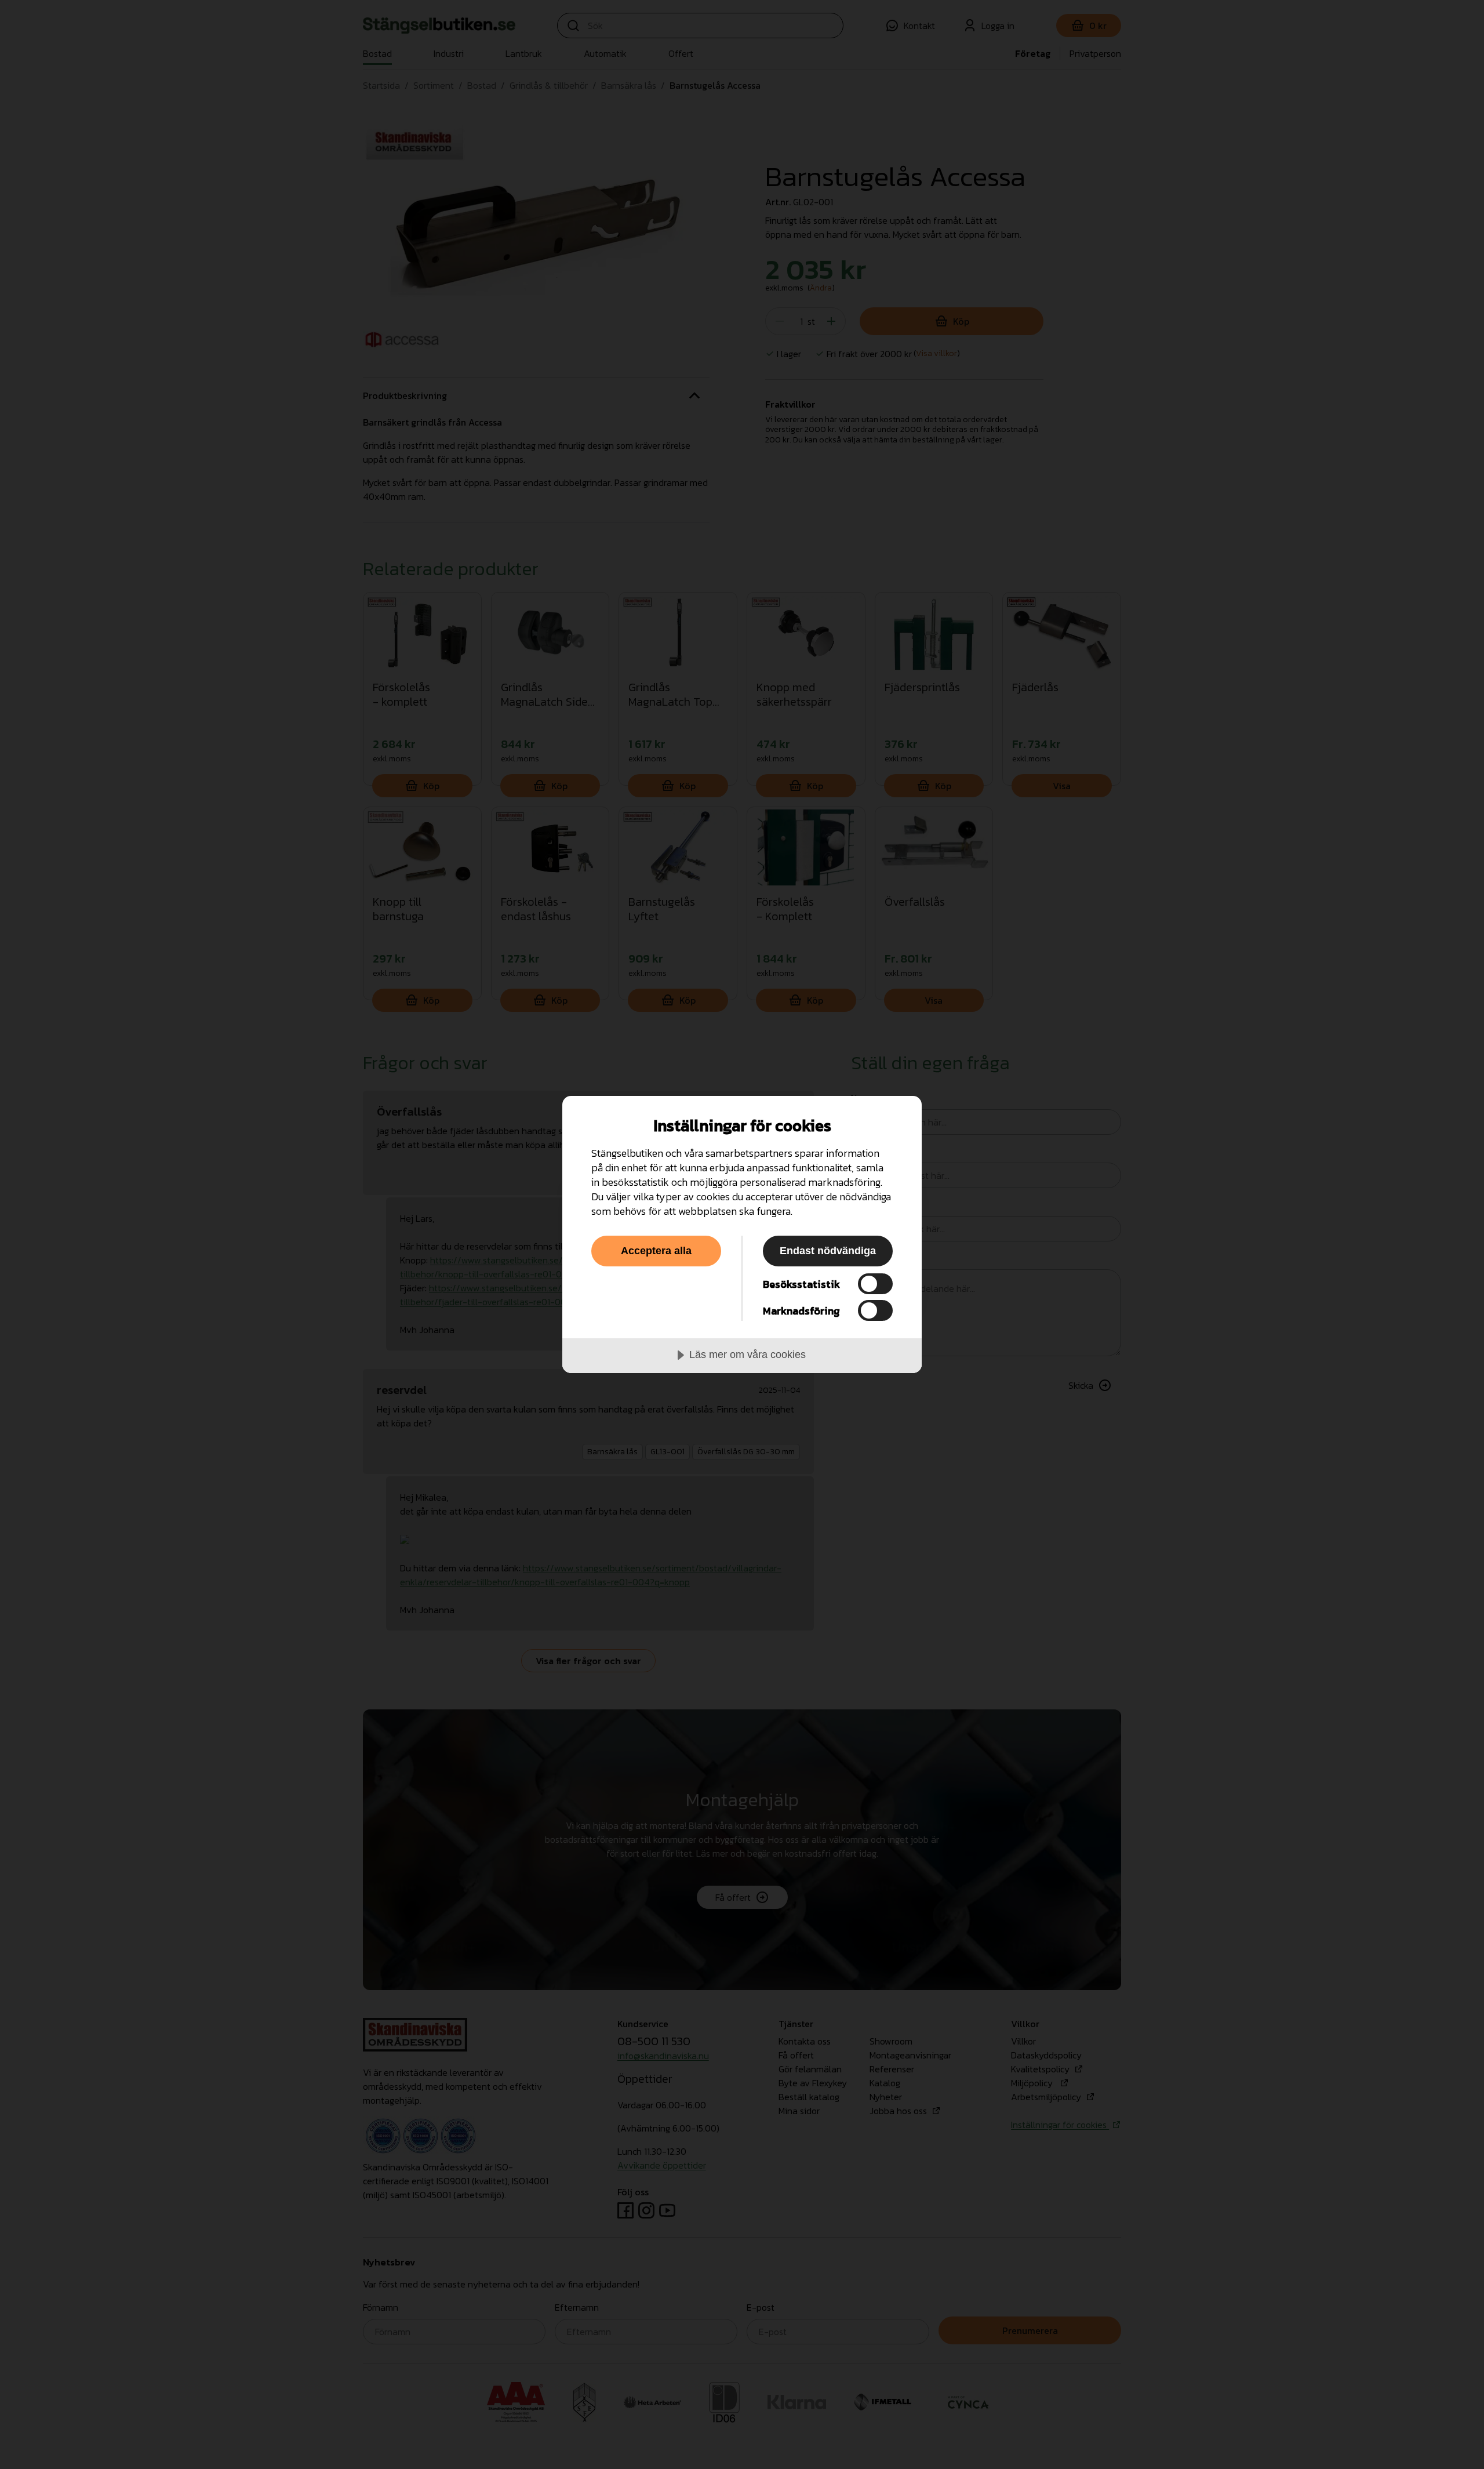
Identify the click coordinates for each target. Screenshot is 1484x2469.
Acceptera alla (656, 1251)
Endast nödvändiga (828, 1251)
